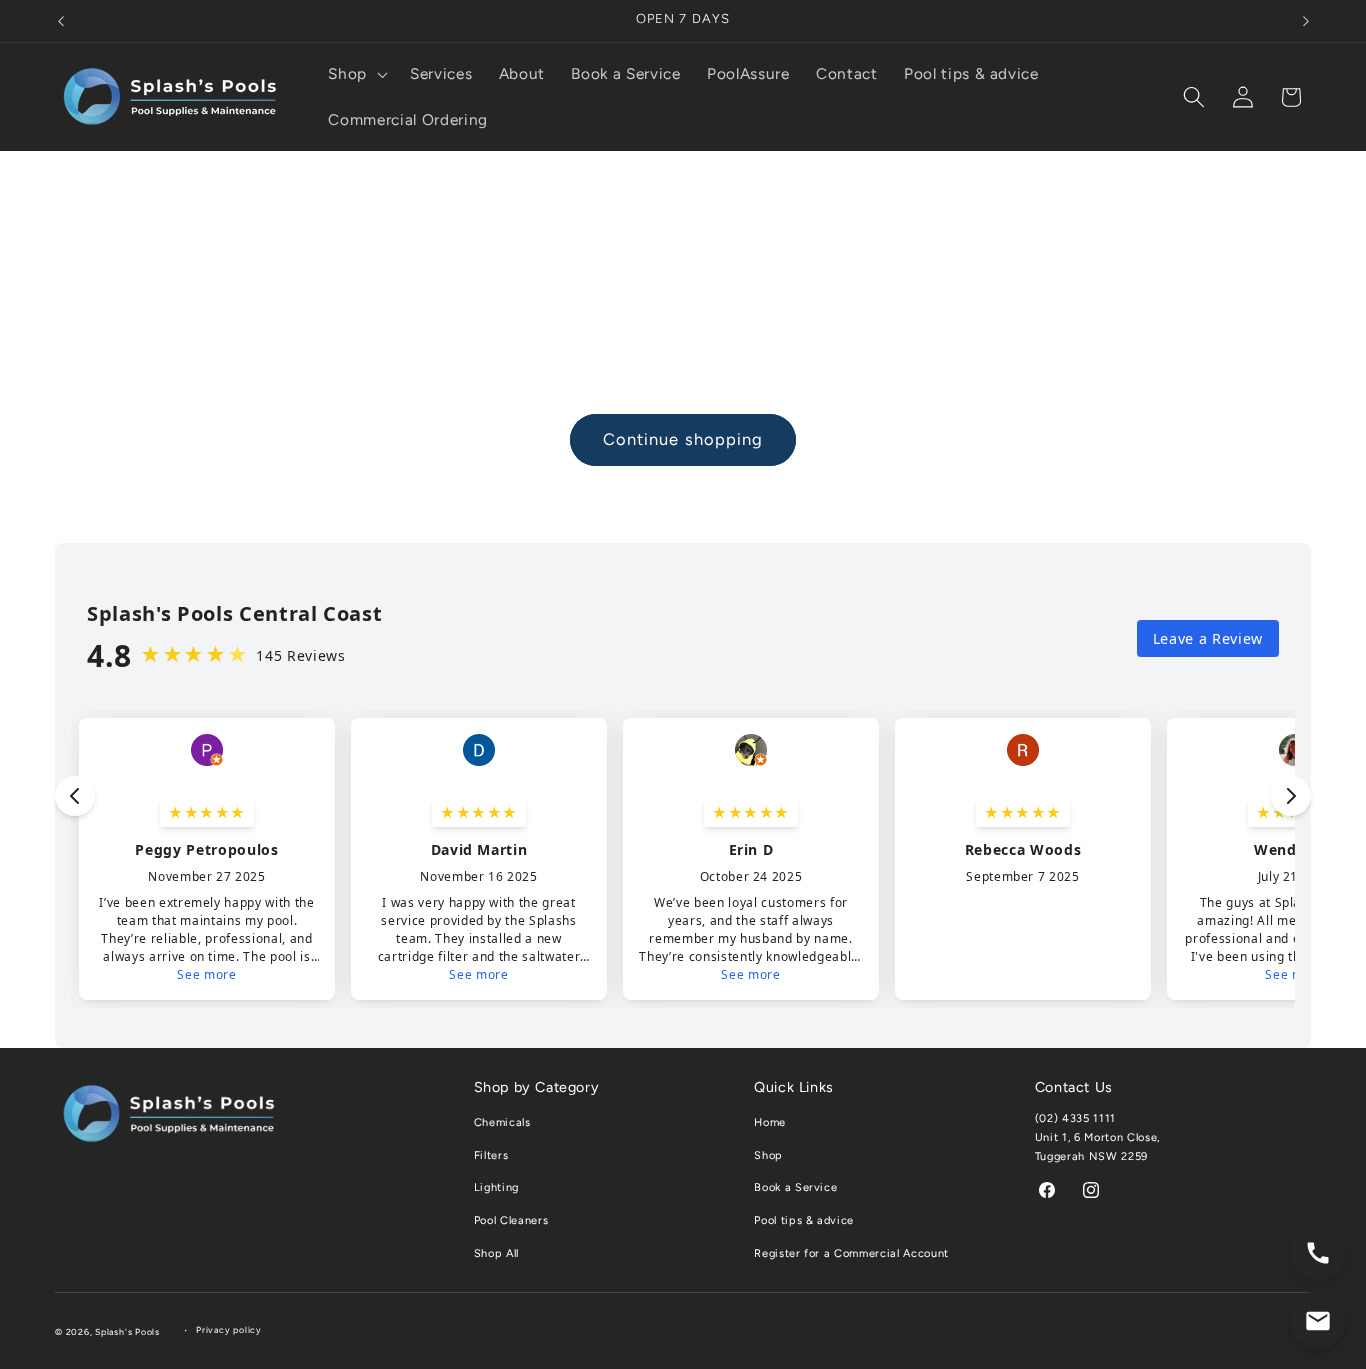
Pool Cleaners (511, 1220)
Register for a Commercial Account (851, 1253)
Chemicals (502, 1122)
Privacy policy (229, 1330)
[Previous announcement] (61, 21)
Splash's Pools (127, 1332)
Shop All (496, 1253)
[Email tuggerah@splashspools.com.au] (1318, 1321)
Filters (491, 1155)
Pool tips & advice (804, 1220)
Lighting (496, 1187)
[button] (356, 74)
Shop (768, 1155)
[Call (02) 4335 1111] (1318, 1253)
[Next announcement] (1306, 21)
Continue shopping (683, 439)
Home (770, 1122)
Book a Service (795, 1187)
